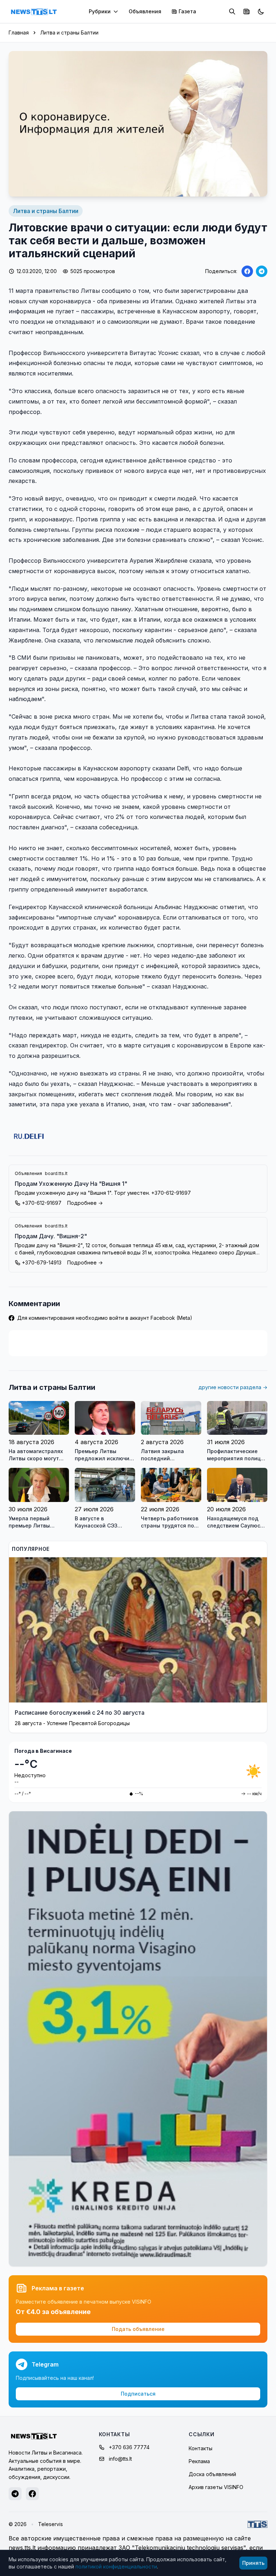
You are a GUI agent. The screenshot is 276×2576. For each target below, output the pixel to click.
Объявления (145, 11)
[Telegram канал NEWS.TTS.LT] (15, 2494)
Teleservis (50, 2524)
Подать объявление (138, 2329)
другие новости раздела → (233, 1387)
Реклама (199, 2461)
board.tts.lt (56, 1173)
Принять (253, 2563)
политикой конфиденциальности (116, 2566)
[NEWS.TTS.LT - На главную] (34, 11)
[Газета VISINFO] (247, 11)
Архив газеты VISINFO (216, 2487)
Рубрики (100, 11)
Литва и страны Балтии (69, 33)
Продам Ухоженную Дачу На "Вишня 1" (71, 1184)
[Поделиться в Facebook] (247, 271)
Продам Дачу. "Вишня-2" (51, 1236)
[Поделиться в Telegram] (262, 271)
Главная (19, 33)
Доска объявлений (212, 2474)
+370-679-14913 (42, 1262)
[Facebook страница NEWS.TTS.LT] (32, 2494)
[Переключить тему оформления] (261, 11)
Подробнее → (85, 1203)
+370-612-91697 (42, 1203)
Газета (187, 11)
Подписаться (138, 2394)
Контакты (201, 2448)
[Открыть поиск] (232, 11)
